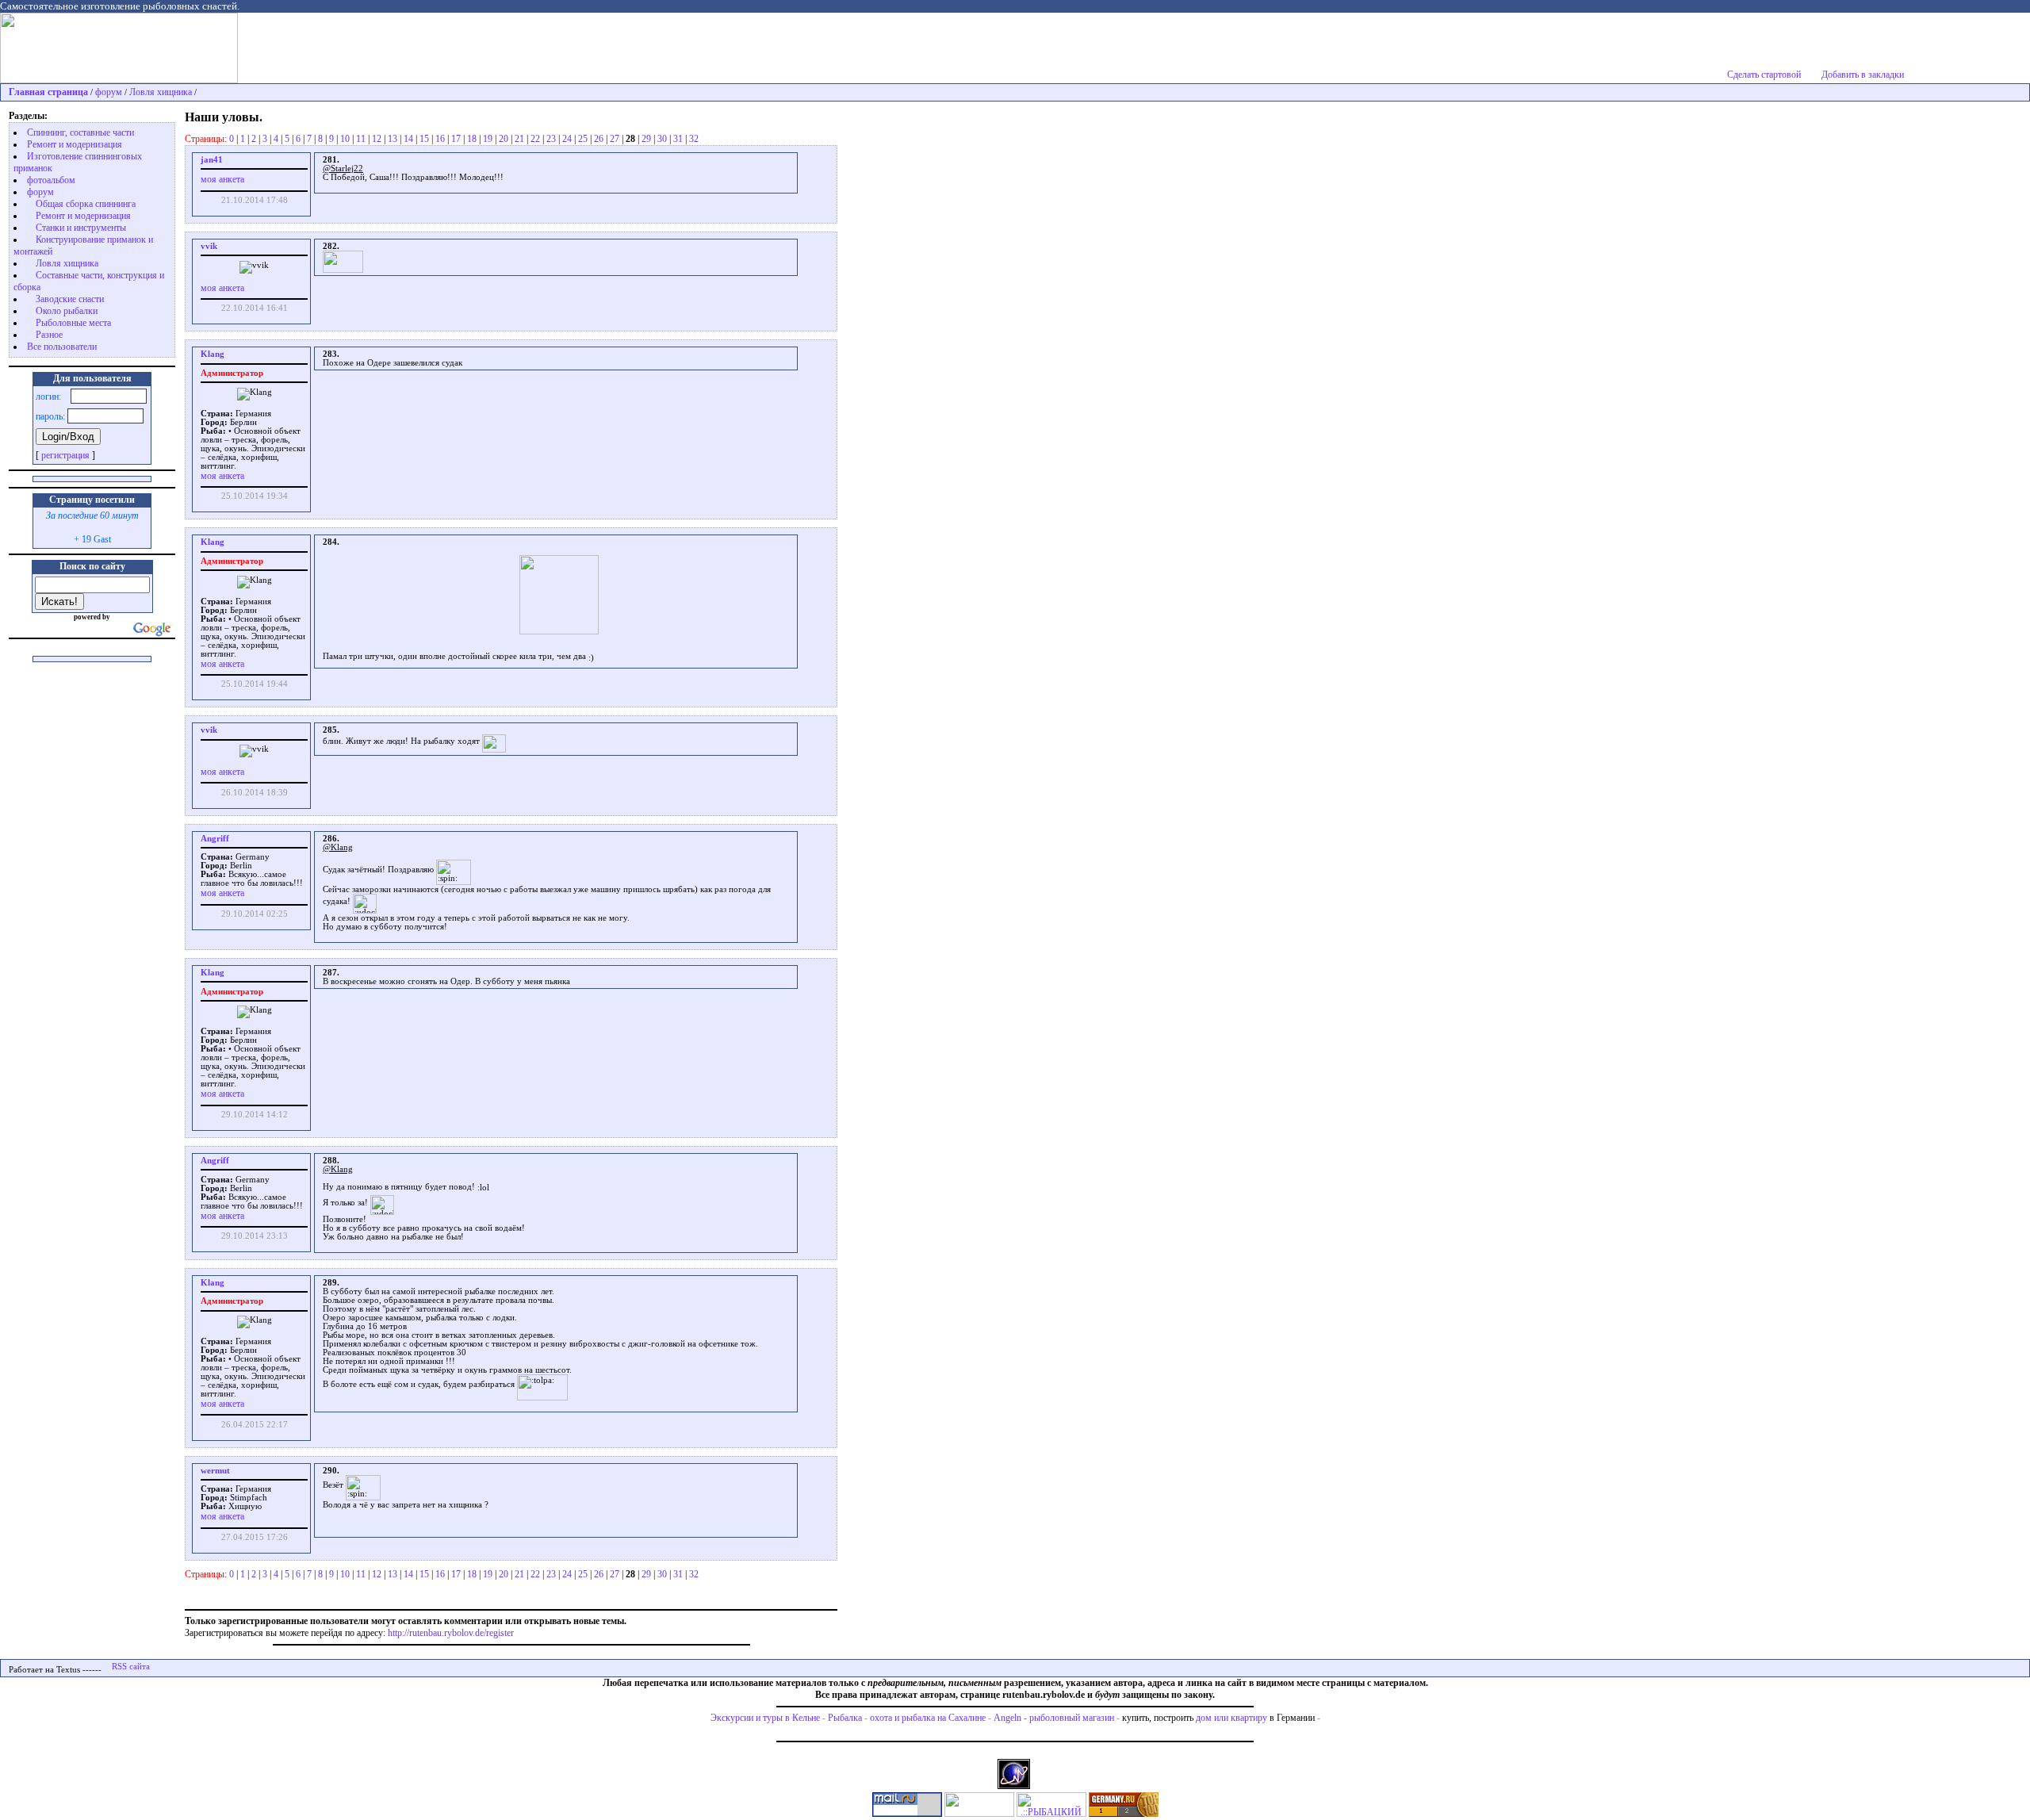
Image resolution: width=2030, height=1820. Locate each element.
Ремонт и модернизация (75, 144)
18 (472, 139)
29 (646, 139)
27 (615, 139)
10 (345, 139)
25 (583, 139)
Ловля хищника (161, 92)
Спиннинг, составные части (80, 132)
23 (551, 139)
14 (408, 139)
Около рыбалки (67, 311)
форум (109, 92)
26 (599, 139)
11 (361, 139)
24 (567, 139)
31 (678, 139)
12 (377, 139)
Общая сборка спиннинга (86, 204)
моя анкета (222, 179)
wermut (215, 1676)
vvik (209, 246)
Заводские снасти (70, 299)
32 (694, 139)
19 (488, 139)
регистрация (65, 455)
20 (504, 139)
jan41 (212, 160)
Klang (213, 354)
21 (519, 139)
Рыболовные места (73, 323)
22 (535, 139)
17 (456, 139)
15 (424, 139)
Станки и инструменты (81, 228)
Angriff (215, 1044)
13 (393, 139)
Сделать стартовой (1764, 75)
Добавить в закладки (1863, 75)
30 (662, 139)
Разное (49, 335)
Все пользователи (62, 347)
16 (440, 139)
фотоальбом (51, 180)
